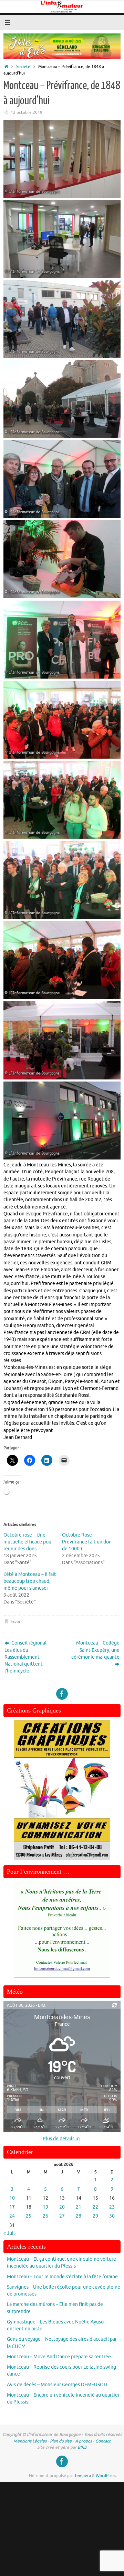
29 (95, 2216)
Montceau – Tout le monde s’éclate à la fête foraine (62, 2277)
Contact (103, 2441)
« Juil (9, 2233)
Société (23, 67)
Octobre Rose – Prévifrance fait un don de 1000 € (87, 1542)
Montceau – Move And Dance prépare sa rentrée (59, 2357)
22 (95, 2207)
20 (62, 2207)
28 (79, 2216)
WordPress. (106, 2476)
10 (12, 2198)
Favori (16, 1621)
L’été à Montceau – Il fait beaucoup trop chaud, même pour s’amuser (30, 1581)
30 (112, 2216)
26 (45, 2216)
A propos (84, 2441)
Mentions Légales (30, 2441)
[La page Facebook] (62, 1694)
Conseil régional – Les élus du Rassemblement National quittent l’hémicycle (27, 1657)
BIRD (82, 2447)
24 (12, 2216)
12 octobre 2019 (27, 112)
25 (29, 2216)
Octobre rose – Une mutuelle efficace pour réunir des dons (28, 1542)
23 (112, 2207)
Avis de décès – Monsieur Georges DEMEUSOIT (57, 2385)
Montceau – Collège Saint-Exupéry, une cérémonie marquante (95, 1650)
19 (45, 2207)
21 (79, 2207)
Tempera (83, 2476)
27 (62, 2216)
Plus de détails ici (62, 2139)
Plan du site (61, 2441)
